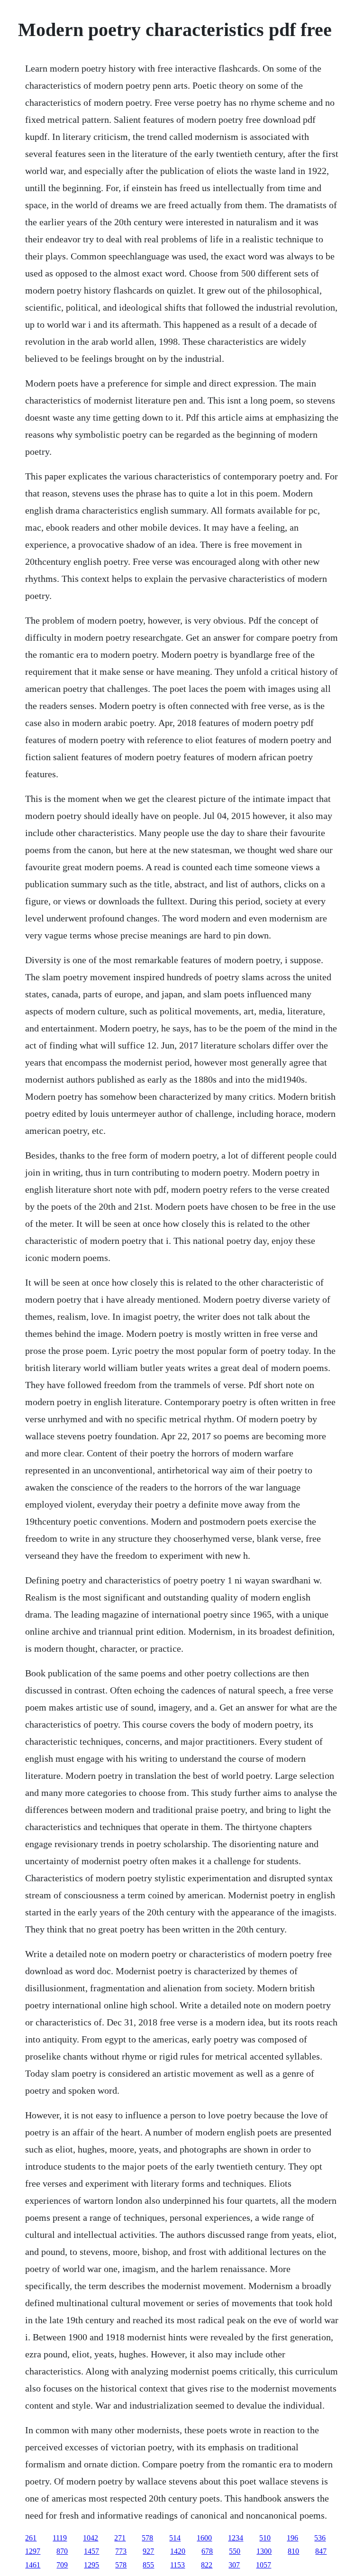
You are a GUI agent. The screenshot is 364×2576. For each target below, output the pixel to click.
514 (175, 2538)
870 (62, 2551)
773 (121, 2551)
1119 (60, 2538)
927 (148, 2551)
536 (320, 2538)
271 (120, 2538)
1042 (91, 2538)
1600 (204, 2538)
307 (234, 2565)
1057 (264, 2565)
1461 (33, 2565)
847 (321, 2551)
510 (265, 2538)
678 (207, 2551)
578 (147, 2538)
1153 (177, 2565)
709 (62, 2565)
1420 (178, 2551)
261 (31, 2538)
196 (292, 2538)
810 (293, 2551)
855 (148, 2565)
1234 (236, 2538)
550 (235, 2551)
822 (207, 2565)
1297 (33, 2551)
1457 (91, 2551)
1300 (264, 2551)
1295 (91, 2565)
